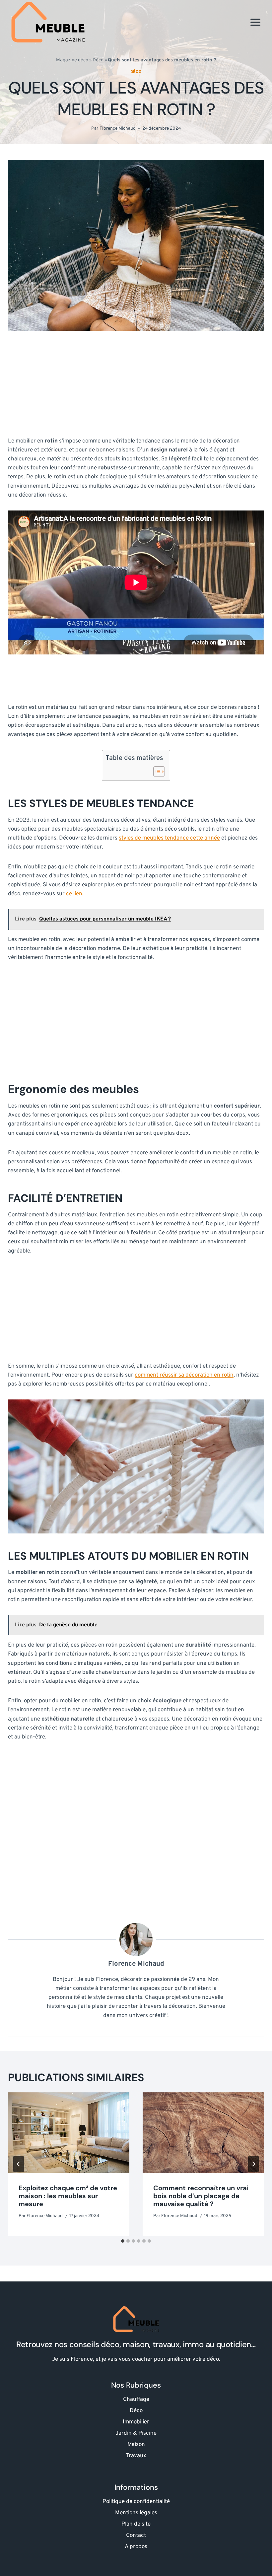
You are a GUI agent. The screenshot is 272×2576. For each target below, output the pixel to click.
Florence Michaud (118, 129)
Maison (136, 2445)
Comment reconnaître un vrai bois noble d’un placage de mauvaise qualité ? (201, 2196)
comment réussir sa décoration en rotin (184, 1375)
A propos (136, 2547)
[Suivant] (253, 2164)
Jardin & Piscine (136, 2433)
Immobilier (136, 2422)
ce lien (74, 894)
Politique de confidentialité (136, 2502)
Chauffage (136, 2400)
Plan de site (136, 2524)
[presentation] (69, 2133)
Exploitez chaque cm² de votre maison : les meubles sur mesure (68, 2196)
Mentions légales (136, 2513)
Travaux (136, 2456)
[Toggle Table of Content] (156, 772)
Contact (136, 2536)
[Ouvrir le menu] (255, 22)
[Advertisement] (136, 388)
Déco (98, 60)
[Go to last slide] (19, 2164)
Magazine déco (72, 60)
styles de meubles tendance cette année (169, 838)
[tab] (123, 2241)
